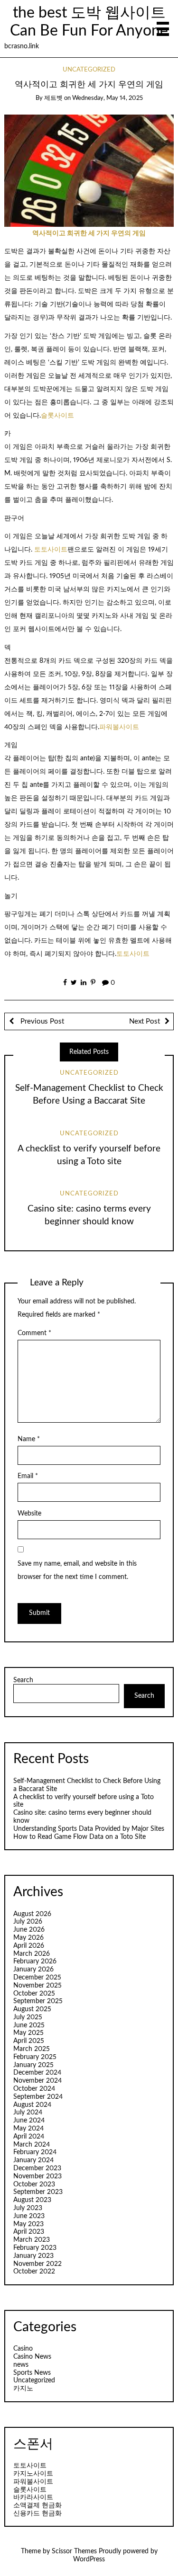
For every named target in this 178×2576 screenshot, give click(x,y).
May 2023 (28, 2224)
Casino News (32, 2357)
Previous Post (41, 1021)
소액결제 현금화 (37, 2505)
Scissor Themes (74, 2551)
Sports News (32, 2373)
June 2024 (29, 2121)
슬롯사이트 (57, 416)
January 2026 (33, 1970)
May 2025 (28, 2033)
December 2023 (37, 2168)
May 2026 (28, 1938)
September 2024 (38, 2097)
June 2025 (29, 2025)
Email (28, 1476)
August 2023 (32, 2200)
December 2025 (37, 1978)
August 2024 (32, 2105)
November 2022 (37, 2264)
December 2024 (37, 2073)
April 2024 (29, 2137)
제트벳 (53, 98)
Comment (34, 1333)
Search (23, 1680)
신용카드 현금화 (37, 2514)
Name (29, 1439)
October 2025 (34, 1994)
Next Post (145, 1021)
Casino (23, 2349)
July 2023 (28, 2208)
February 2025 (35, 2057)
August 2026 (32, 1914)
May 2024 (28, 2129)
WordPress (89, 2559)
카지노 (23, 2389)
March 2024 (32, 2145)
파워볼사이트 (119, 727)
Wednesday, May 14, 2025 (108, 98)
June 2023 (29, 2216)
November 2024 (37, 2081)
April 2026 (29, 1946)
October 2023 (34, 2184)
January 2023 (33, 2256)
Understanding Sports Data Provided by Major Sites (89, 1829)
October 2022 (34, 2272)
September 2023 (38, 2192)
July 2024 (28, 2112)
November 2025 (37, 1986)
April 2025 (29, 2041)
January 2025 (33, 2065)
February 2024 (35, 2152)
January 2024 (33, 2160)
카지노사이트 (33, 2474)
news (21, 2365)
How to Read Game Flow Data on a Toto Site (80, 1837)
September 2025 (38, 2001)
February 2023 (35, 2248)
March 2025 (32, 2049)
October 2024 (34, 2089)
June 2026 (29, 1930)
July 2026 (28, 1922)
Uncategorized (89, 70)
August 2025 (32, 2009)
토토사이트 (51, 550)
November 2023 (37, 2176)
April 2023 (29, 2232)
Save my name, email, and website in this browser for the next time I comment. (77, 1570)
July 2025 (28, 2017)
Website (29, 1514)
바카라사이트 (33, 2497)
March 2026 (32, 1954)
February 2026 (35, 1961)
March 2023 (32, 2240)
